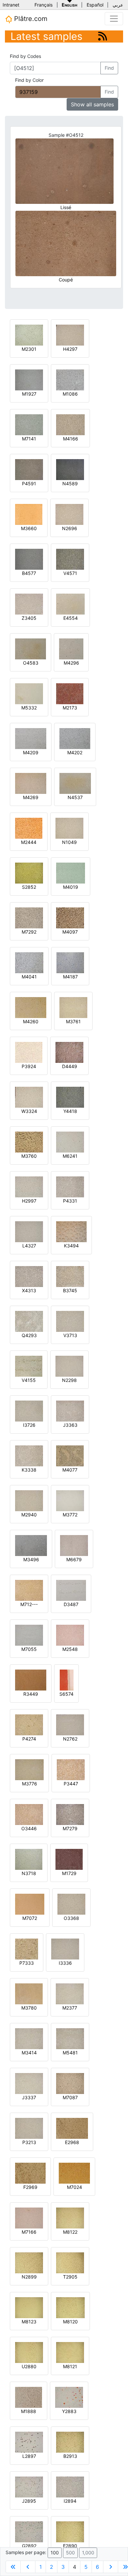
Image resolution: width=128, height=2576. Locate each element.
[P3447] (71, 1769)
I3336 (65, 1963)
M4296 (71, 663)
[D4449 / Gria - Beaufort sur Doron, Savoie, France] (69, 1052)
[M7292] (29, 917)
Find (109, 68)
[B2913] (70, 2442)
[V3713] (70, 1321)
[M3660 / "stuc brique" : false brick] (29, 514)
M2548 (70, 1649)
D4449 (70, 1066)
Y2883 (69, 2411)
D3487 (71, 1604)
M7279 (70, 1828)
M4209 (31, 752)
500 (70, 2553)
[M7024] (74, 2173)
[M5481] (70, 2038)
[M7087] (70, 2083)
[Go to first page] (13, 2567)
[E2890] (70, 2531)
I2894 (70, 2501)
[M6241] (70, 1142)
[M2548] (70, 1635)
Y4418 (70, 1111)
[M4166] (70, 424)
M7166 (29, 2232)
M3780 (29, 2008)
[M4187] (70, 962)
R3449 (31, 1694)
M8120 (70, 2322)
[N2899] (29, 2262)
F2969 (30, 2187)
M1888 (29, 2411)
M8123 (29, 2322)
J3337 (29, 2097)
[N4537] (75, 783)
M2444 (29, 842)
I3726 (29, 1425)
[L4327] (29, 1231)
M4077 (70, 1470)
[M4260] (31, 1007)
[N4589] (70, 469)
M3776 (30, 1784)
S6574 (66, 1694)
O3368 (71, 1918)
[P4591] (29, 469)
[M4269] (31, 783)
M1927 (29, 394)
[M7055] (29, 1635)
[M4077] (70, 1455)
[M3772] (70, 1500)
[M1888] (29, 2397)
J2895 (29, 2501)
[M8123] (29, 2307)
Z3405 (29, 618)
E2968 (72, 2142)
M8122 (70, 2232)
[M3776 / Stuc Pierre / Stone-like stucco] (29, 1769)
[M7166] (29, 2218)
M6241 (70, 1156)
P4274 (29, 1739)
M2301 (29, 349)
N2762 (70, 1739)
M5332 (29, 708)
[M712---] (29, 1590)
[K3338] (29, 1455)
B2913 (70, 2456)
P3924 (29, 1066)
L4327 (29, 1246)
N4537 (75, 797)
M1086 (70, 394)
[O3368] (71, 1904)
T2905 (70, 2277)
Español (95, 5)
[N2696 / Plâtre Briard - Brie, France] (69, 514)
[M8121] (70, 2352)
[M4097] (70, 917)
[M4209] (31, 738)
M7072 (30, 1918)
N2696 (70, 528)
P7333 (27, 1963)
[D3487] (71, 1590)
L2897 (29, 2456)
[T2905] (70, 2262)
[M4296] (71, 648)
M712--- (29, 1604)
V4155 (29, 1380)
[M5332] (29, 693)
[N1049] (69, 828)
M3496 (31, 1559)
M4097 (70, 932)
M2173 (70, 708)
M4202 (75, 752)
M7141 (29, 439)
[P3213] (29, 2128)
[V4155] (29, 1366)
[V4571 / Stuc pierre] (70, 559)
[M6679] (74, 1545)
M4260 (31, 1021)
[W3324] (29, 1097)
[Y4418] (70, 1097)
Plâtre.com (30, 19)
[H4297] (70, 335)
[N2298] (69, 1366)
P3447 (71, 1784)
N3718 (29, 1873)
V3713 (70, 1335)
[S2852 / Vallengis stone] (29, 873)
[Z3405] (29, 604)
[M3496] (31, 1545)
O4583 (31, 663)
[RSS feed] (103, 36)
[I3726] (29, 1411)
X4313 (29, 1290)
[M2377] (70, 1993)
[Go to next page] (111, 2567)
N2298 (69, 1380)
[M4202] (75, 738)
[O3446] (29, 1814)
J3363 (70, 1425)
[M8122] (70, 2218)
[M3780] (29, 1993)
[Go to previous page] (28, 2567)
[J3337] (29, 2083)
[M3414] (29, 2038)
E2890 (70, 2546)
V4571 (70, 573)
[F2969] (30, 2173)
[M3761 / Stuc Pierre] (73, 1007)
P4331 (70, 1201)
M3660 (29, 528)
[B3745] (70, 1276)
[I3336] (65, 1949)
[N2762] (70, 1724)
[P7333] (27, 1949)
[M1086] (70, 379)
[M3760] (29, 1142)
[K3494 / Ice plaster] (71, 1231)
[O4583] (31, 648)
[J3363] (70, 1411)
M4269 (31, 797)
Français (43, 5)
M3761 (73, 1021)
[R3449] (31, 1680)
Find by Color (29, 80)
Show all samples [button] (92, 104)
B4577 (29, 573)
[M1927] (29, 379)
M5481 (70, 2053)
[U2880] (29, 2352)
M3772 (70, 1515)
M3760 (29, 1156)
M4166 (71, 439)
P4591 (29, 483)
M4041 (29, 977)
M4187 (70, 977)
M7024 (75, 2187)
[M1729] (69, 1859)
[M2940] (29, 1500)
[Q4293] (29, 1321)
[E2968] (72, 2128)
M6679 (74, 1559)
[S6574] (67, 1680)
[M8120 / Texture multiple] (70, 2307)
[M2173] (70, 693)
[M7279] (70, 1814)
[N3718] (29, 1859)
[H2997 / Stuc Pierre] (29, 1186)
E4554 (71, 618)
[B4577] (29, 559)
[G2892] (29, 2531)
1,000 (88, 2553)
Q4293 (29, 1335)
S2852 (29, 887)
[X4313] (29, 1276)
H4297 (70, 349)
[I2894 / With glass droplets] (70, 2487)
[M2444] (29, 828)
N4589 (70, 483)
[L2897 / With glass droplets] (29, 2442)
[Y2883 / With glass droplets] (69, 2397)
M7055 (29, 1649)
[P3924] (29, 1052)
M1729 (69, 1873)
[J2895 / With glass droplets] (29, 2487)
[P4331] (70, 1186)
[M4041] (29, 962)
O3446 (29, 1828)
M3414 (29, 2053)
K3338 (29, 1470)
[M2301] (29, 335)
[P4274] (29, 1724)
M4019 (71, 887)
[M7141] (29, 424)
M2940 (29, 1515)
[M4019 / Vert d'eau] (71, 873)
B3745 (70, 1290)
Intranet (11, 5)
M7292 (29, 932)
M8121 (70, 2366)
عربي (118, 5)
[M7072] (30, 1904)
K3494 (71, 1246)
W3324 (29, 1111)
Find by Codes (25, 56)
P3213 (29, 2142)
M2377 (70, 2008)
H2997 (29, 1201)
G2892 (29, 2546)
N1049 (69, 842)
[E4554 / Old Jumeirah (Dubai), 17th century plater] (70, 604)
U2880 (29, 2366)
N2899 (29, 2277)
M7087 (70, 2097)
